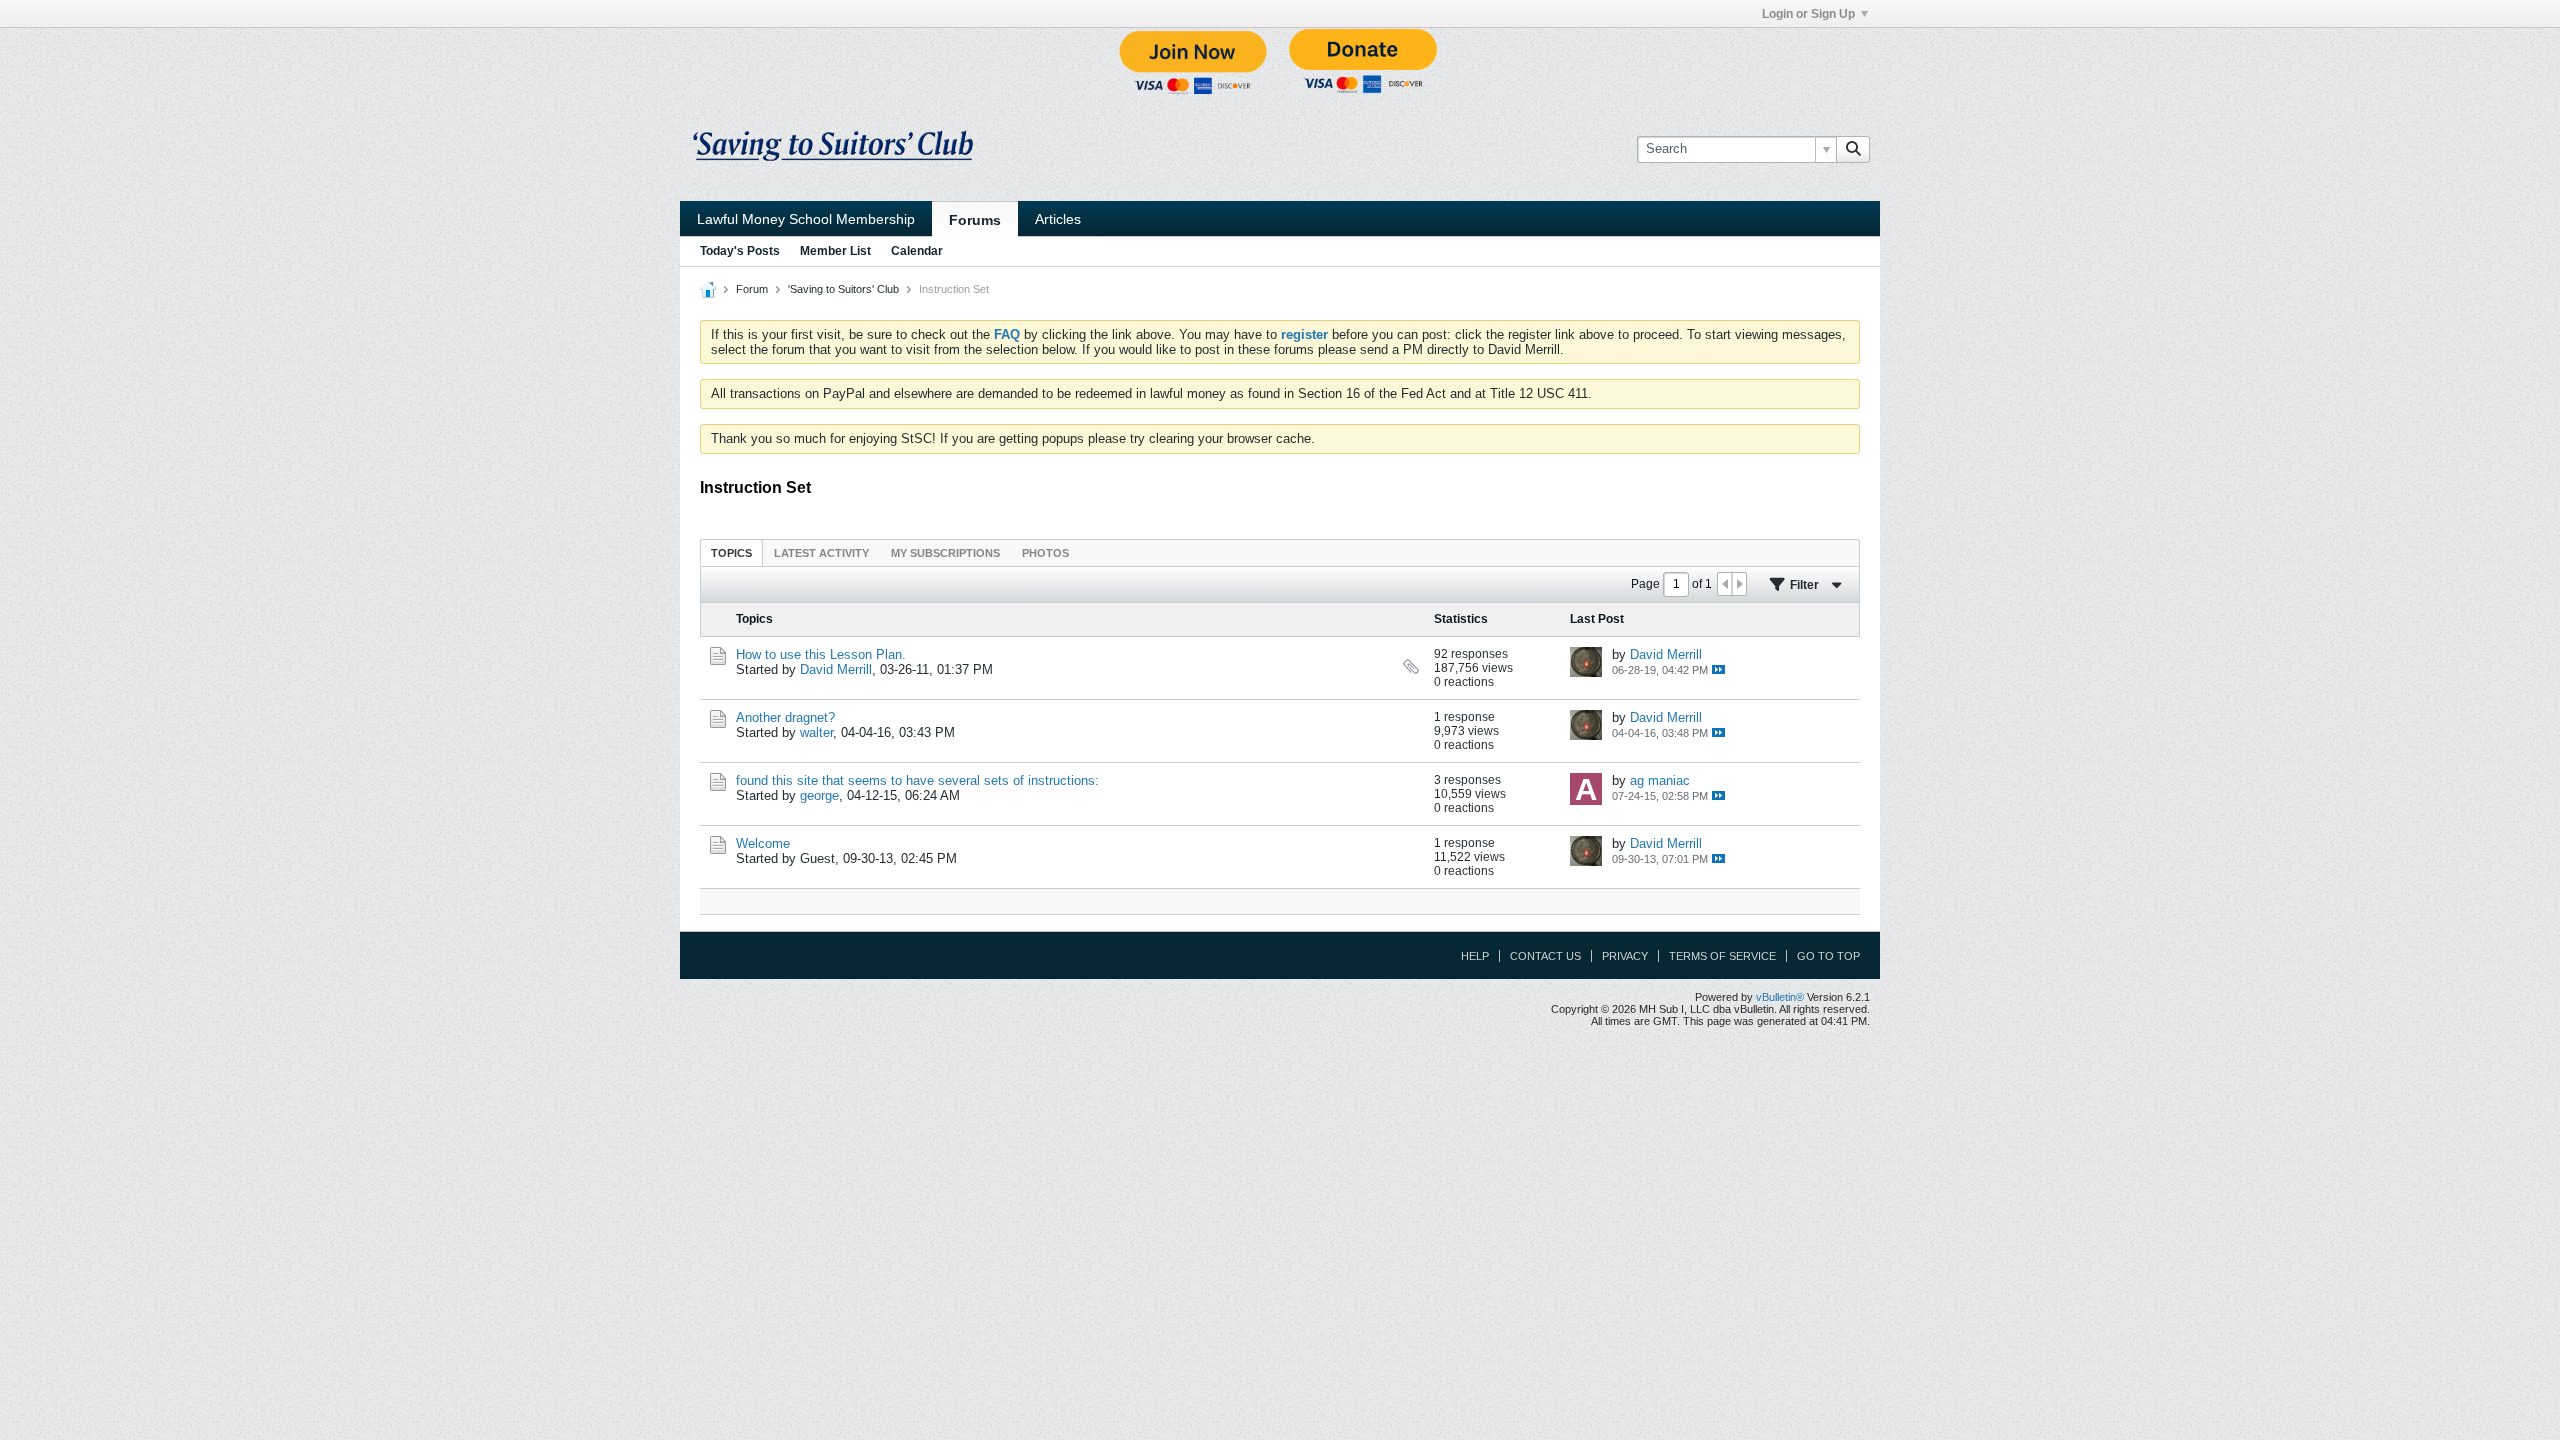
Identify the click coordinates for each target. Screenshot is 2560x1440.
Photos (1045, 553)
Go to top (1828, 956)
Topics (731, 553)
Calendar (917, 251)
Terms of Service (1722, 956)
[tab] (731, 552)
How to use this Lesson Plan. (821, 654)
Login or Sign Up (1808, 14)
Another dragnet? (785, 717)
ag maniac (1660, 780)
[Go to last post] (1718, 669)
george (819, 795)
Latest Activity (821, 553)
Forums (975, 220)
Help (1475, 956)
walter (816, 732)
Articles (1058, 219)
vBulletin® (1780, 997)
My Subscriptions (945, 553)
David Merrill (836, 669)
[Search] (1853, 149)
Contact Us (1545, 956)
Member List (835, 251)
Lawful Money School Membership (806, 219)
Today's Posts (740, 251)
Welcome (763, 843)
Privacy (1625, 956)
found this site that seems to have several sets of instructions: (917, 780)
